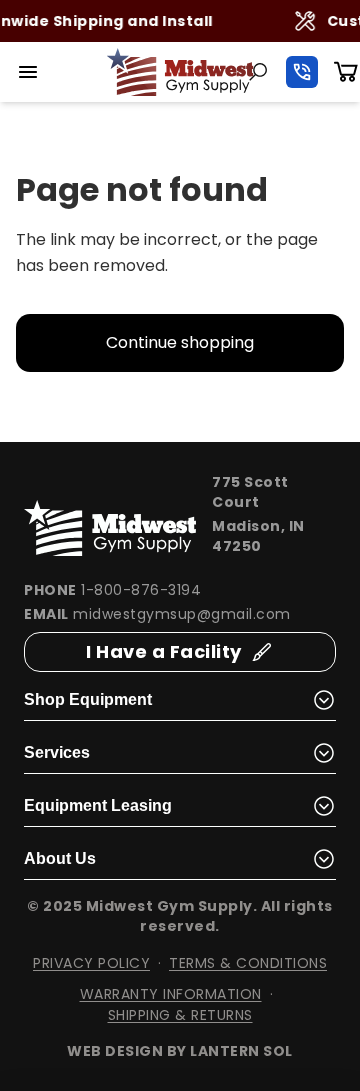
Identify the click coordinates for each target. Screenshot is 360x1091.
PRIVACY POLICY (91, 963)
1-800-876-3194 (141, 590)
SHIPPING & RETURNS (180, 1015)
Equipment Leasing (98, 805)
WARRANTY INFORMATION (171, 994)
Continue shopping (180, 342)
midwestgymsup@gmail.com (182, 614)
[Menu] (28, 72)
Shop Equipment (88, 699)
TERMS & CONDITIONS (248, 963)
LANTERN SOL (241, 1051)
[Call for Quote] (302, 72)
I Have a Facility (164, 651)
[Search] (258, 72)
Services (57, 752)
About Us (60, 858)
